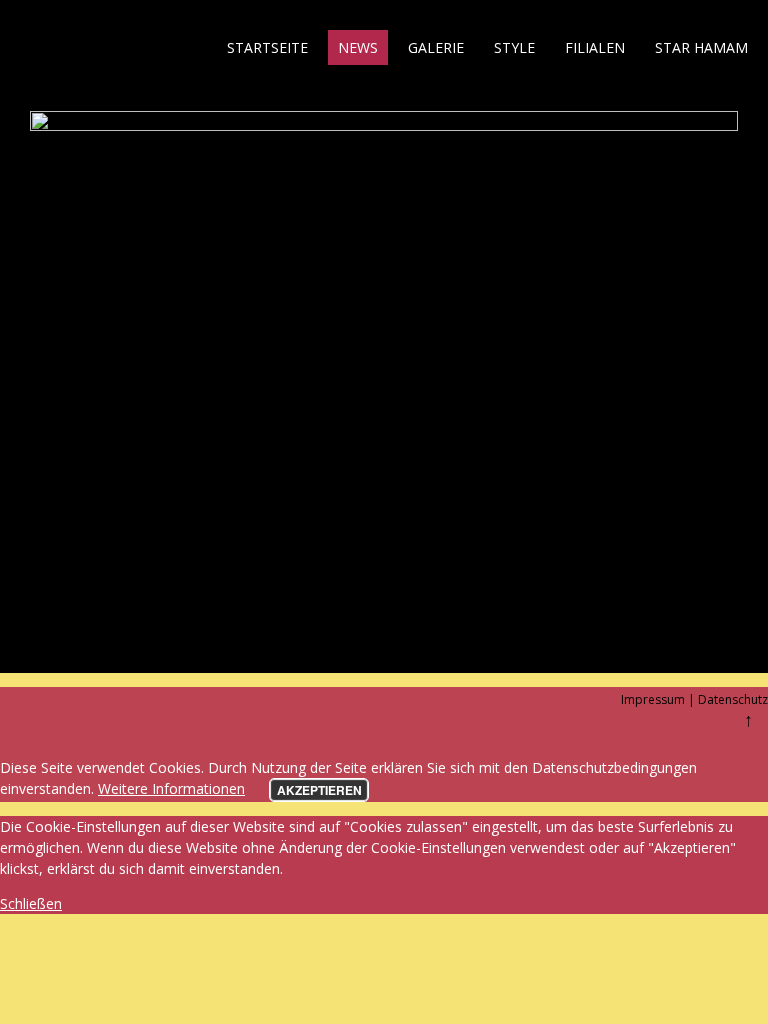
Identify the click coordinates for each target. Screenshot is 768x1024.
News (358, 47)
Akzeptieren (319, 790)
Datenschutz (733, 699)
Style (514, 47)
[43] (384, 125)
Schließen (31, 903)
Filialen (595, 47)
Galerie (436, 47)
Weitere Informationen (171, 788)
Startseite (267, 47)
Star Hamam (701, 47)
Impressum (653, 699)
